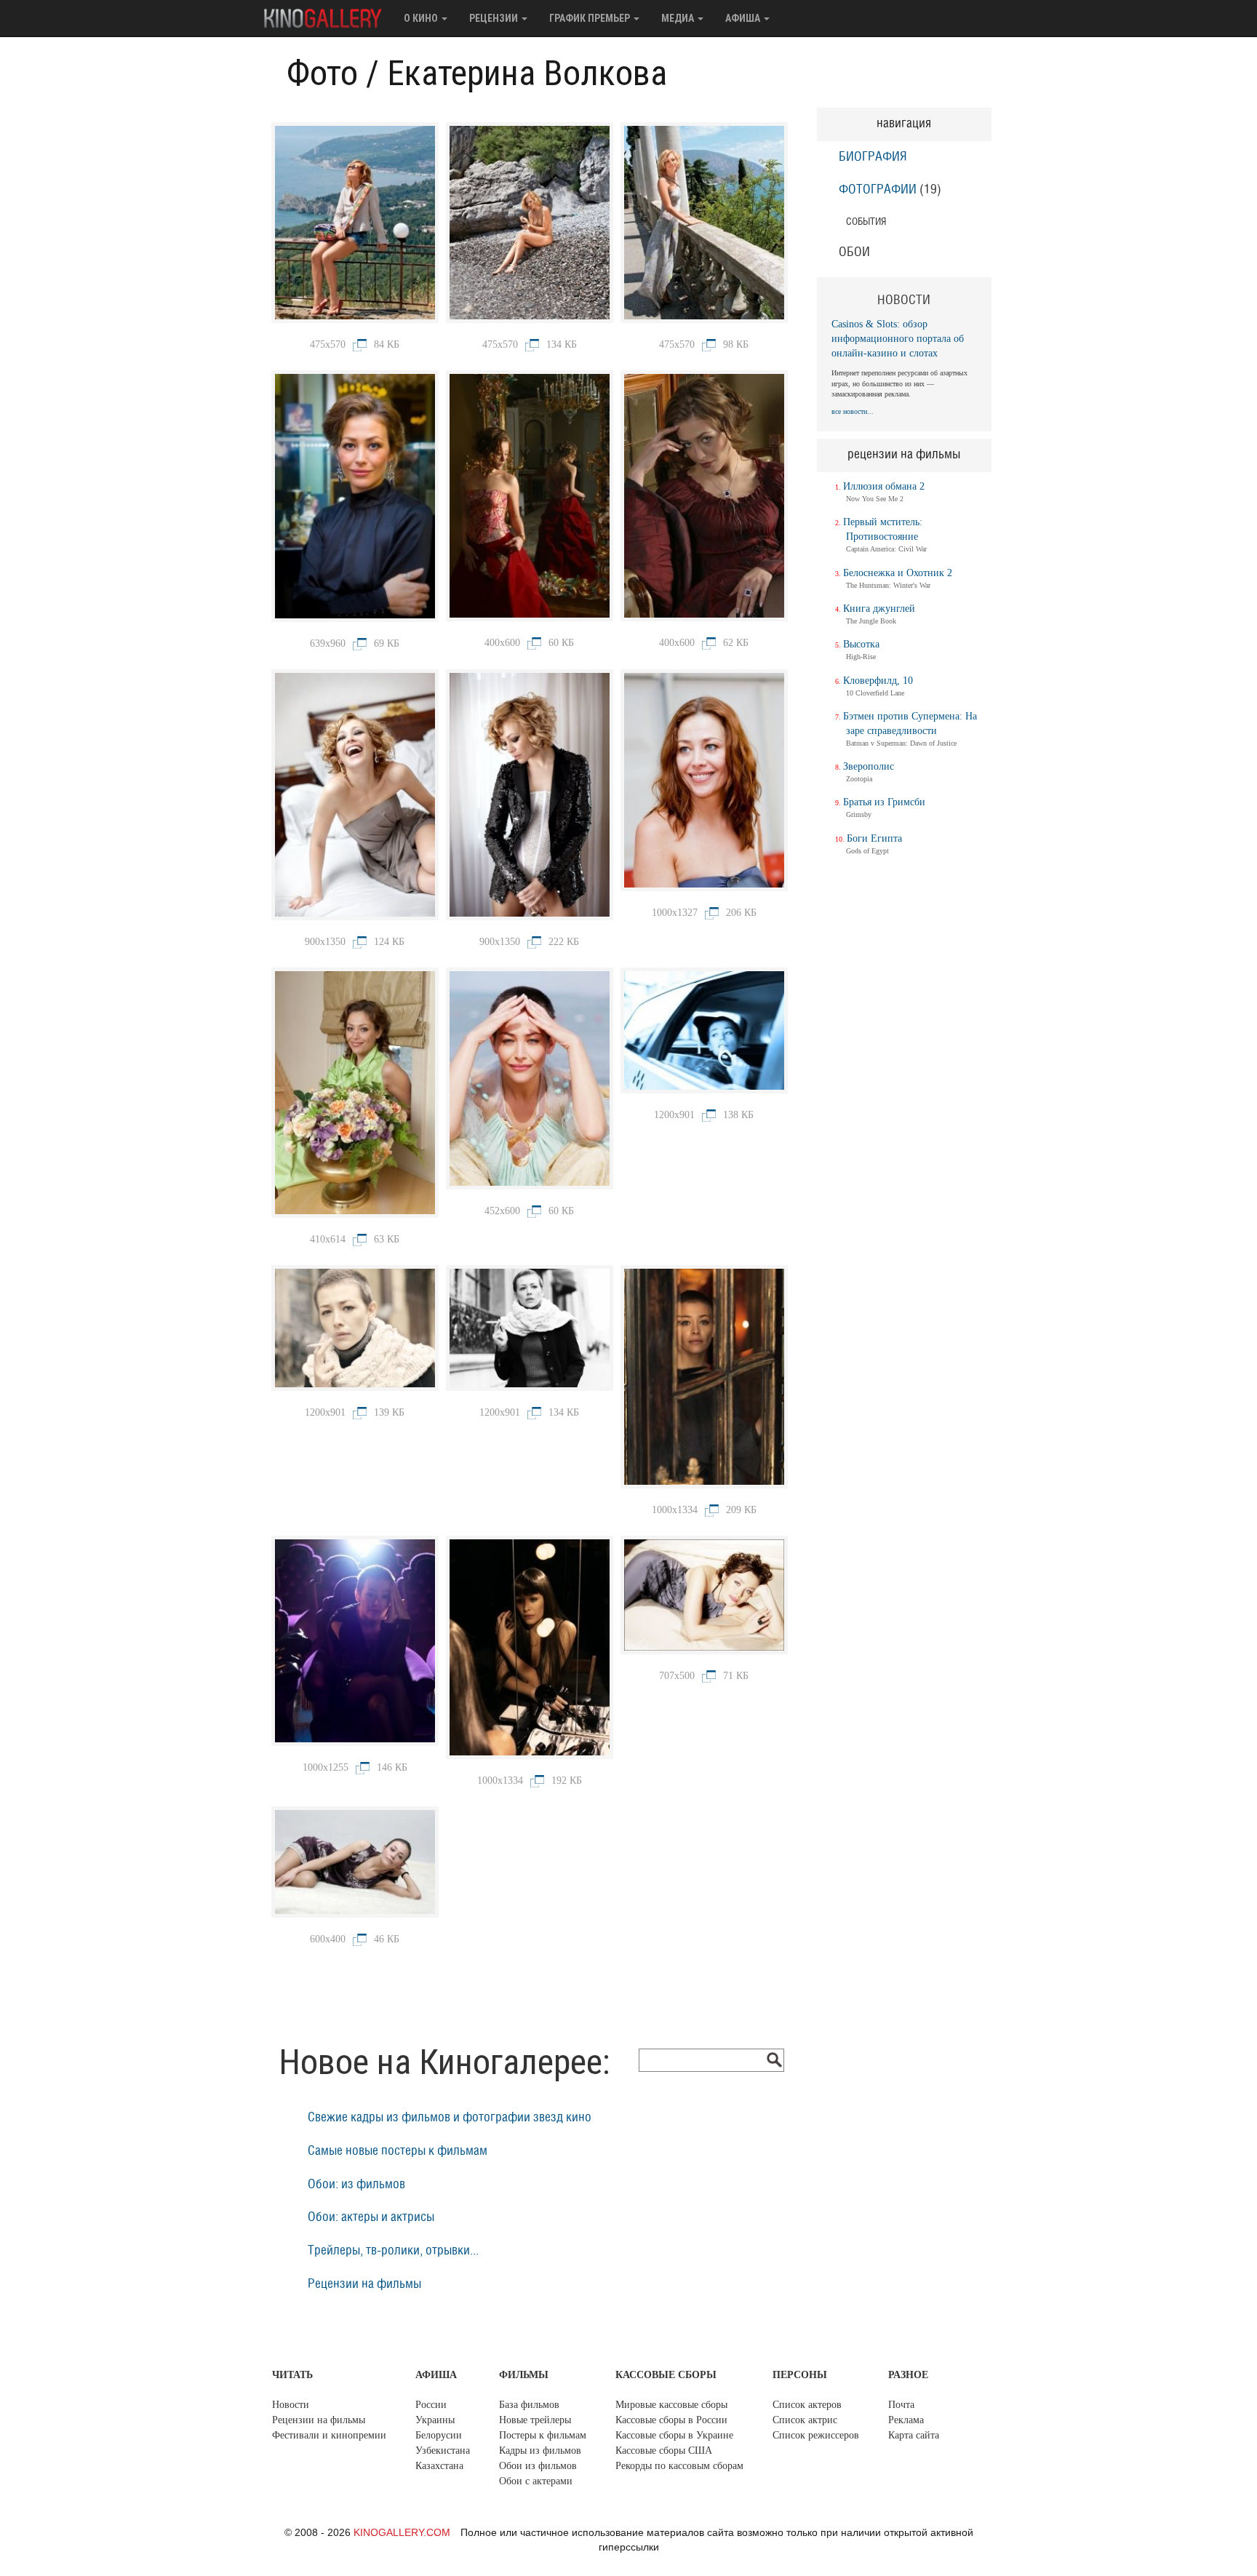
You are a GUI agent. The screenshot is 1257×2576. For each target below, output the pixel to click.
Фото (322, 73)
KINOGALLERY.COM (402, 2532)
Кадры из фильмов (540, 2451)
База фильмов (529, 2405)
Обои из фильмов (538, 2466)
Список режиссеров (816, 2435)
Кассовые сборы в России (671, 2420)
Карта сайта (914, 2435)
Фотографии (878, 190)
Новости (291, 2405)
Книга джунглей (879, 609)
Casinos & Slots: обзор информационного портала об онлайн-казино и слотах (898, 339)
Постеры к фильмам (543, 2435)
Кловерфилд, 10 (878, 681)
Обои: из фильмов (356, 2185)
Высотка (861, 644)
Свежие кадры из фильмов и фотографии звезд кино (450, 2118)
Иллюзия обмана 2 (884, 486)
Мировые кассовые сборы (671, 2405)
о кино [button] (422, 18)
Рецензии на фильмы (364, 2284)
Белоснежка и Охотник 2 (898, 573)
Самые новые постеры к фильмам (398, 2151)
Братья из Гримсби (884, 802)
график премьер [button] (591, 18)
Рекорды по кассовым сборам (679, 2466)
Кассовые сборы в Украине (674, 2435)
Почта (901, 2405)
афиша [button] (744, 18)
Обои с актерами (536, 2481)
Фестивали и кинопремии (329, 2435)
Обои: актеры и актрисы (371, 2217)
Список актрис (805, 2420)
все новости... (853, 411)
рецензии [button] (495, 18)
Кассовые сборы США (664, 2451)
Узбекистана (443, 2451)
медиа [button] (679, 18)
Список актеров (807, 2405)
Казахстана (439, 2466)
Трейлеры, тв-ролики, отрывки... (393, 2251)
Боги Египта (874, 838)
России (431, 2405)
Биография (873, 157)
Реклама (906, 2420)
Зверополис (869, 766)
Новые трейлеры (535, 2420)
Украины (435, 2420)
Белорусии (439, 2435)
